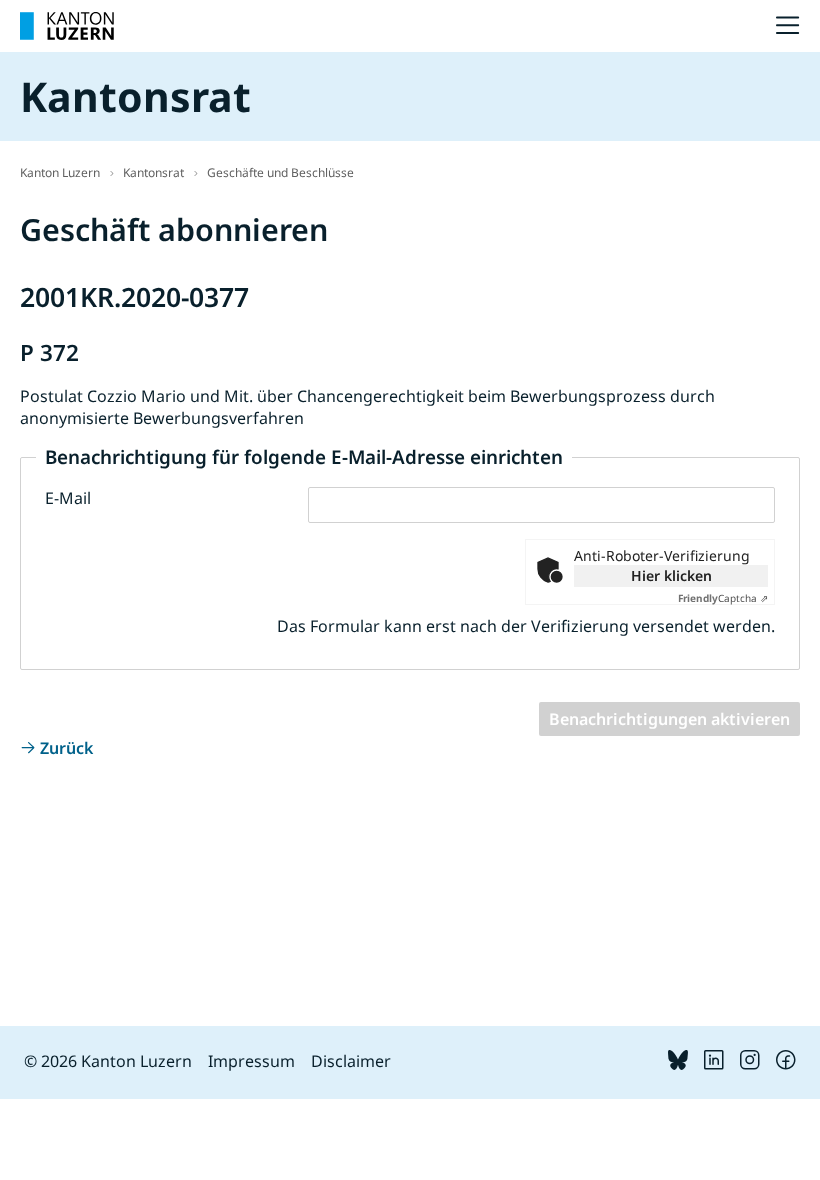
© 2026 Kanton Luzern (108, 1061)
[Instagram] (750, 1064)
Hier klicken (671, 575)
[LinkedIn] (714, 1064)
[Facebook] (786, 1064)
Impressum (251, 1061)
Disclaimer (351, 1061)
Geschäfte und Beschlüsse (280, 172)
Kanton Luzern (60, 172)
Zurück (66, 748)
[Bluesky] (678, 1064)
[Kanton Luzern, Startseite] (67, 26)
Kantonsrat (153, 172)
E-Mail (68, 498)
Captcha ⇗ (723, 598)
